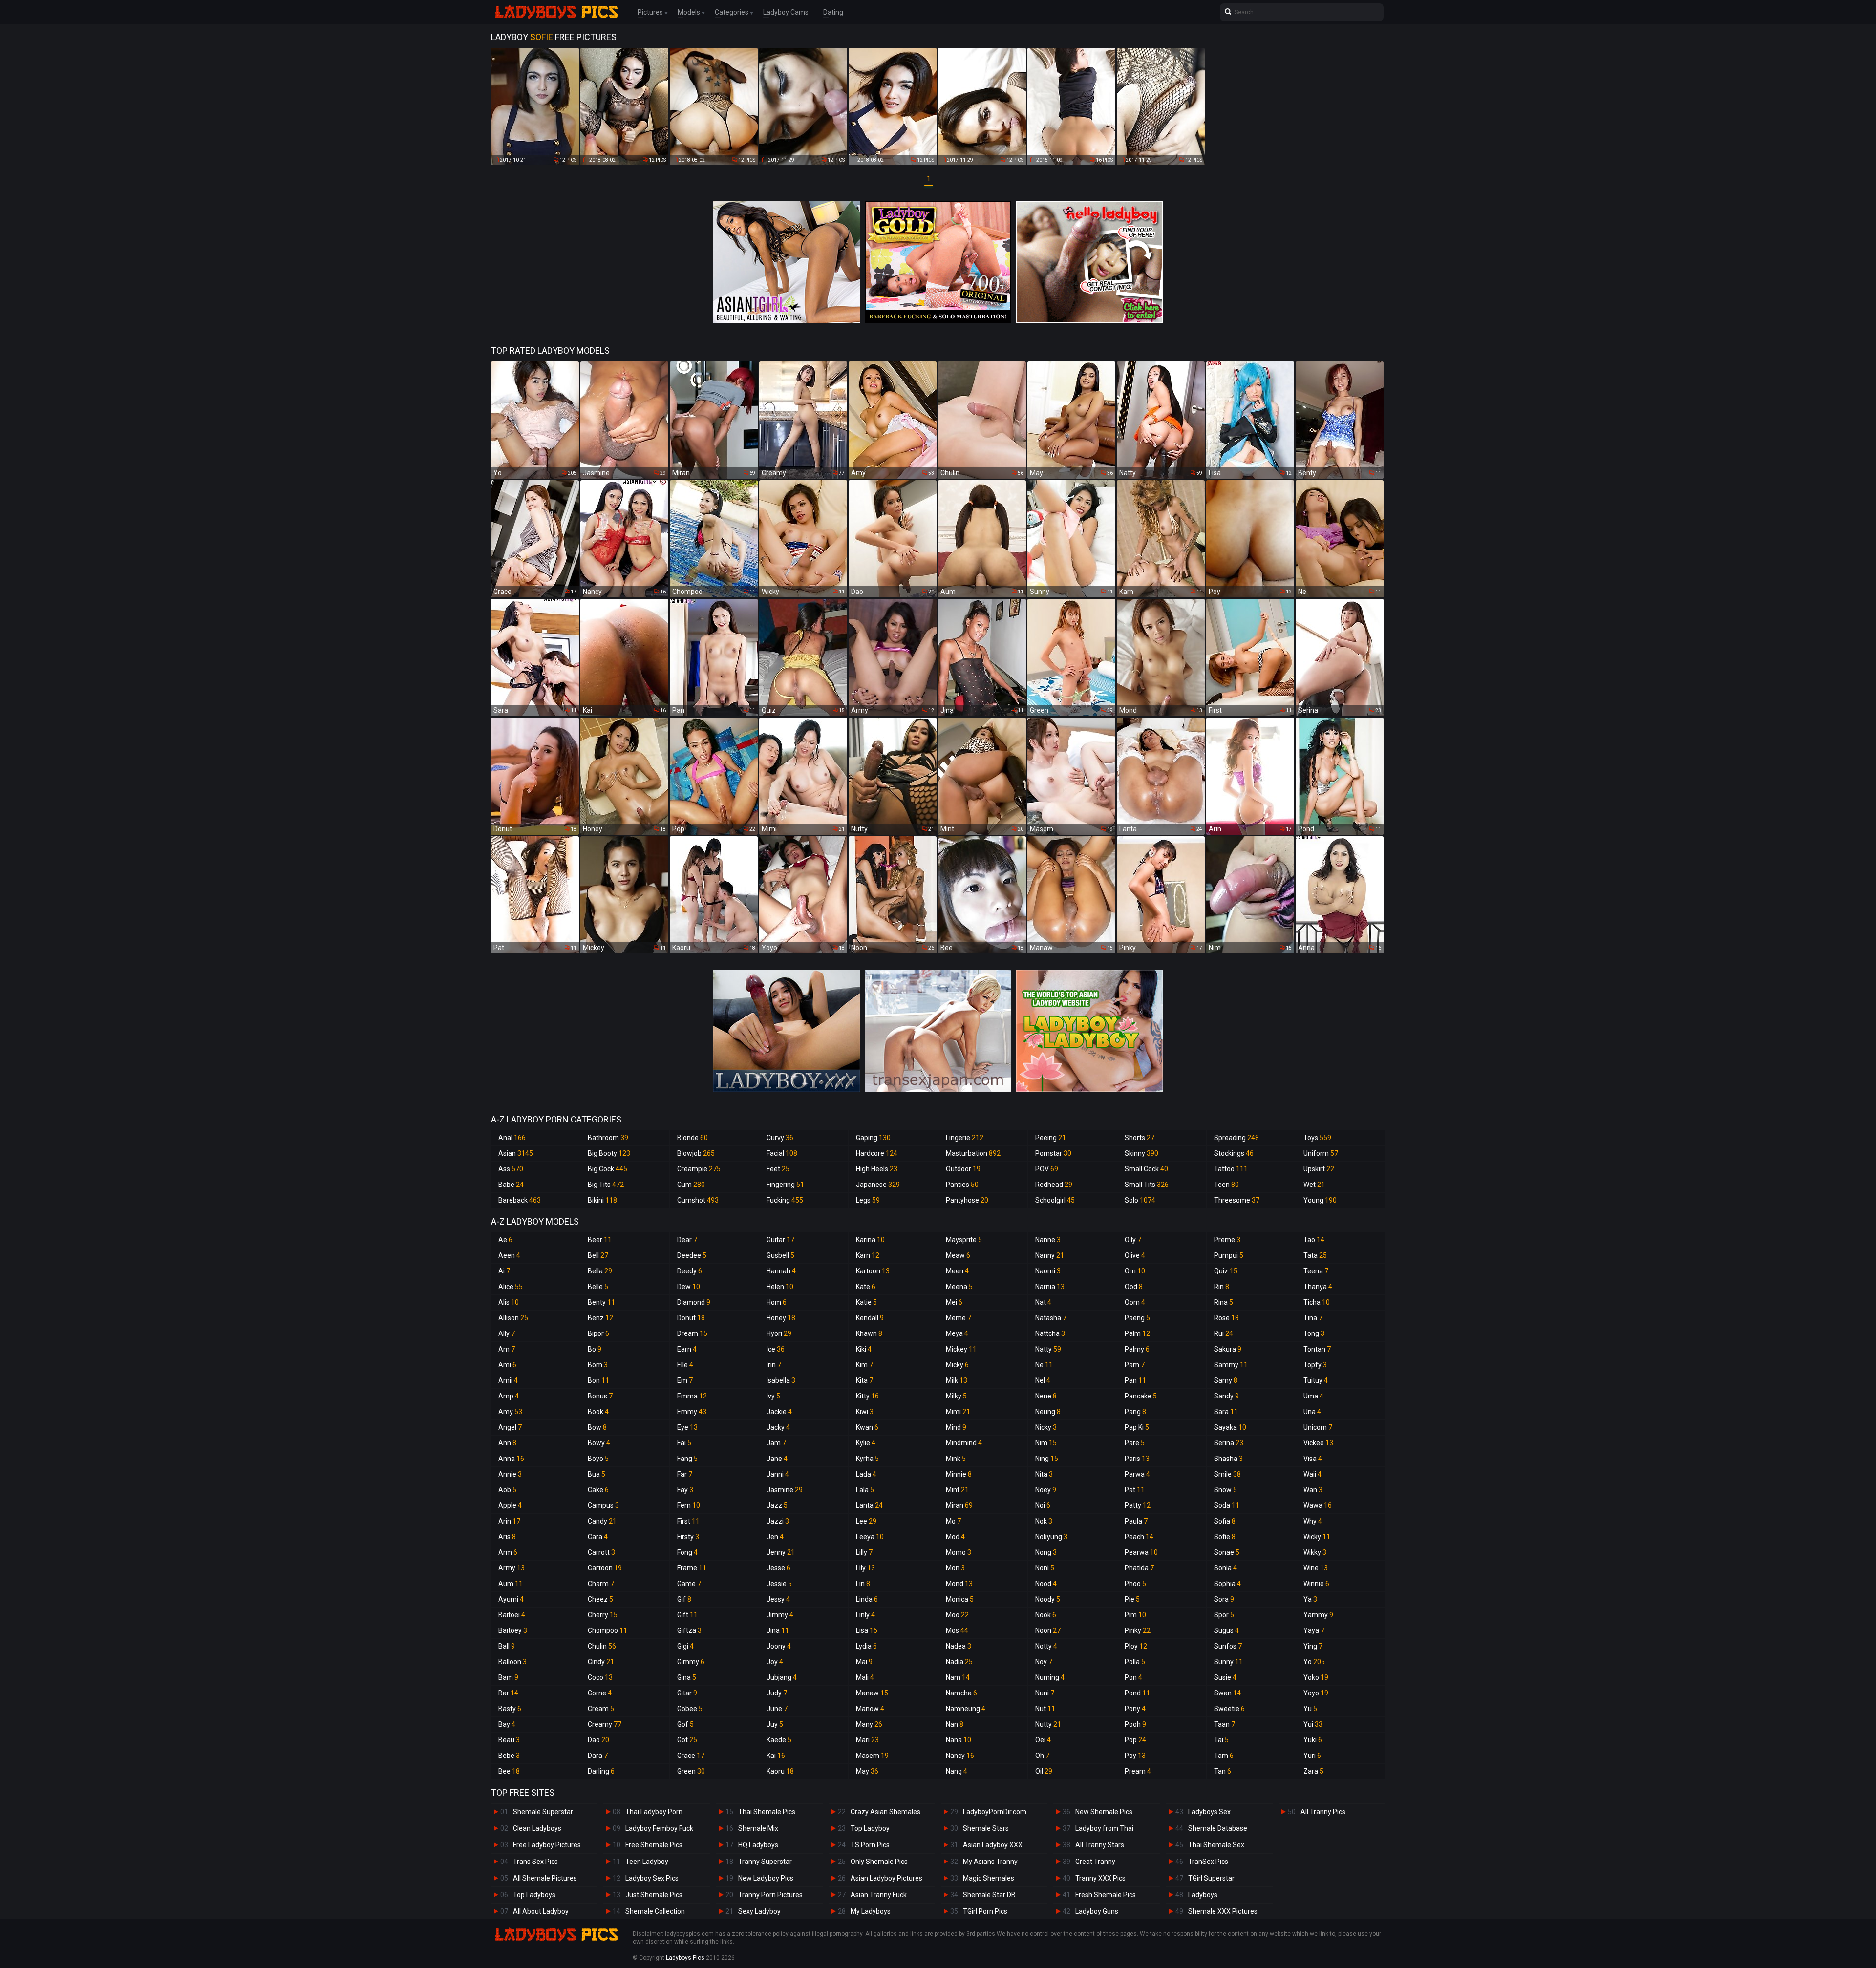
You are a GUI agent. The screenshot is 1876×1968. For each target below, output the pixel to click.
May (867, 1771)
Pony (1135, 1709)
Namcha (961, 1693)
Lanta (869, 1505)
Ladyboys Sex (1209, 1812)
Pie (1132, 1599)
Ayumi (511, 1599)
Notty (1046, 1646)
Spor (1224, 1615)
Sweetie (1229, 1709)
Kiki (864, 1349)
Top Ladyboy (870, 1828)
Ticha (1317, 1302)
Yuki (1313, 1740)
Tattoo (1231, 1169)
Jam (776, 1443)
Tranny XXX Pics (1100, 1878)
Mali (865, 1677)
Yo (1314, 1662)
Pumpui (1229, 1255)
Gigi (685, 1646)
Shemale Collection (655, 1911)
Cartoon (605, 1568)
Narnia (1050, 1287)
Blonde (693, 1138)
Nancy (960, 1756)
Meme (959, 1318)
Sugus (1226, 1630)
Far (685, 1474)
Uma (1313, 1396)
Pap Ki (1137, 1427)
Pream (1138, 1771)
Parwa (1137, 1474)
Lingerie (965, 1138)
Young (1320, 1200)
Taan (1225, 1724)
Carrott (601, 1552)
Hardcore (877, 1153)
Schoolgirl (1055, 1200)
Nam (958, 1677)
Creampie (699, 1169)
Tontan (1317, 1349)
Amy (510, 1412)
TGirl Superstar (1211, 1878)
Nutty (1048, 1724)
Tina (1313, 1318)
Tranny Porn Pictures (770, 1895)
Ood (1134, 1287)
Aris (507, 1537)
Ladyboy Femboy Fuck (659, 1828)
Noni (1045, 1568)
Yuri (1312, 1756)
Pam (1135, 1365)
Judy (777, 1693)
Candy (602, 1521)
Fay (685, 1490)
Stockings (1234, 1153)
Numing (1050, 1677)
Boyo (598, 1459)
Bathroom (608, 1138)
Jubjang (782, 1677)
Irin (774, 1365)
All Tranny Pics (1323, 1812)
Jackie (779, 1412)
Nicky (1046, 1427)
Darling (601, 1771)
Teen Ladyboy (647, 1862)
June (777, 1709)
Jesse (778, 1568)
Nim (1046, 1443)
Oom (1135, 1302)
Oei (1043, 1740)
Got (687, 1740)
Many (869, 1724)
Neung (1048, 1412)
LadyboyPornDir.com (995, 1812)
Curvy (780, 1138)
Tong (1314, 1333)
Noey (1046, 1490)
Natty (1048, 1349)
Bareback (520, 1200)
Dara (598, 1756)
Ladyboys (1203, 1895)
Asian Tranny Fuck (879, 1895)
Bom (598, 1365)
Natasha (1051, 1318)
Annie (510, 1474)
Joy (775, 1662)
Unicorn (1318, 1427)
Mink (956, 1459)
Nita (1044, 1474)
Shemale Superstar (543, 1812)
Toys (1317, 1138)
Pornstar (1053, 1153)
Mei (954, 1302)
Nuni (1045, 1693)
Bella (600, 1271)
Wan (1313, 1490)
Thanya (1318, 1287)
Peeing (1051, 1138)
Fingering (785, 1185)
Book (598, 1412)
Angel (510, 1427)
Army (512, 1568)
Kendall (870, 1318)
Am (507, 1349)
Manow (870, 1709)
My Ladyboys (871, 1911)
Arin (509, 1521)
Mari (867, 1740)
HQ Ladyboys (758, 1845)
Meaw (958, 1255)
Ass (511, 1169)
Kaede (779, 1740)
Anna (511, 1459)
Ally (507, 1333)
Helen (780, 1287)
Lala (865, 1490)
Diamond (694, 1302)
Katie (866, 1302)
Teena (1316, 1271)
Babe (511, 1185)
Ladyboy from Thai (1104, 1828)
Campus (603, 1505)
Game (689, 1584)
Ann (507, 1443)
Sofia (1225, 1521)
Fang (687, 1459)
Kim (864, 1365)
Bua (597, 1474)
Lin (863, 1584)
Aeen (509, 1255)
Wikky (1315, 1552)
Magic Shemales (989, 1878)
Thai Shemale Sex (1216, 1845)
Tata (1315, 1255)
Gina (687, 1677)
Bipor (598, 1333)
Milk (957, 1380)
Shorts (1140, 1138)
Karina (870, 1240)
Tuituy (1316, 1380)
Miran (959, 1505)
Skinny (1141, 1153)
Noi (1043, 1505)
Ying (1313, 1646)
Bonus (600, 1396)
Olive (1135, 1255)
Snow (1226, 1490)
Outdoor (963, 1169)
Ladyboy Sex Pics (652, 1878)
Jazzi (778, 1521)
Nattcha (1050, 1333)
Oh (1042, 1756)
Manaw (872, 1693)
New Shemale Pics (1104, 1812)
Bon (598, 1380)
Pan (1135, 1380)
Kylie (866, 1443)
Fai (684, 1443)
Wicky (1317, 1537)
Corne (600, 1693)
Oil (1044, 1771)
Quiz (1226, 1271)
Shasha (1228, 1459)
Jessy (778, 1599)
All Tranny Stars (1100, 1845)
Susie (1225, 1677)
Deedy (690, 1271)
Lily (865, 1568)
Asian (516, 1153)
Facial (782, 1153)
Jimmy (780, 1615)
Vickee (1318, 1443)
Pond (1137, 1693)
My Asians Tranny (990, 1862)
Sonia (1226, 1568)
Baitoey (513, 1630)
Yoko (1316, 1677)
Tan (1223, 1771)
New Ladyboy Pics (766, 1878)
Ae (505, 1240)
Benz (600, 1318)
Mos (957, 1630)
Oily (1133, 1240)
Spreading (1236, 1138)
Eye (687, 1427)
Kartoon (873, 1271)
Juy (775, 1724)
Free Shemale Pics (654, 1845)
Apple (510, 1505)
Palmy (1137, 1349)
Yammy (1318, 1615)
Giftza (689, 1630)
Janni (778, 1474)
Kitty (867, 1396)
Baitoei (512, 1615)
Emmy (692, 1412)
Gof (685, 1724)
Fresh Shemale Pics (1106, 1895)
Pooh (1135, 1724)
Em (685, 1380)
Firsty (688, 1537)
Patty (1138, 1505)
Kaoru (780, 1771)
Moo (957, 1615)
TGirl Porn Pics (985, 1911)
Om (1135, 1271)
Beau (509, 1740)
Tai (1221, 1740)
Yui (1313, 1724)
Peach (1139, 1537)
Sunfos (1228, 1646)
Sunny (1228, 1662)
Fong (687, 1552)
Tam (1224, 1756)
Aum (511, 1584)
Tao (1314, 1240)
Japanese (878, 1185)
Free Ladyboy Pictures (547, 1845)
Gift (687, 1615)
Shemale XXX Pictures (1223, 1911)
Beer (600, 1240)
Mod (955, 1537)
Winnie (1316, 1584)
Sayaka (1230, 1427)
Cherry (603, 1615)
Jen (775, 1537)
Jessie (779, 1584)
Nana (959, 1740)
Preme (1227, 1240)
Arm (508, 1552)
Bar (508, 1693)
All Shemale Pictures (545, 1878)
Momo (959, 1552)
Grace (691, 1756)
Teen (1226, 1185)
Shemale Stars (986, 1828)
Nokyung (1051, 1537)
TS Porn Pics (870, 1845)
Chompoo (608, 1630)
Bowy (599, 1443)
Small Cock (1146, 1169)
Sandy (1226, 1396)
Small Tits (1147, 1185)
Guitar (780, 1240)
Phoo (1135, 1584)
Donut (691, 1318)
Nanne (1048, 1240)
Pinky (1138, 1630)
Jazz (777, 1505)
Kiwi (865, 1412)
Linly (865, 1615)
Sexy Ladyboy (759, 1911)
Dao (598, 1740)
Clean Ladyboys (537, 1828)
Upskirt (1319, 1169)
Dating (833, 12)
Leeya (870, 1537)
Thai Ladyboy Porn (654, 1812)
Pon (1133, 1677)
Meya (957, 1333)
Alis (509, 1302)
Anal (512, 1138)
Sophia (1227, 1584)
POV (1047, 1169)
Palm (1137, 1333)
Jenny (781, 1552)
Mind (956, 1427)
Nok (1044, 1521)
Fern (689, 1505)
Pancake (1141, 1396)
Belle (598, 1287)
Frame (692, 1568)
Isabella (781, 1380)
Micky (957, 1365)
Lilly (864, 1552)
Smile (1227, 1474)
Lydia (866, 1646)
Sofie (1225, 1537)
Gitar (687, 1693)
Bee (509, 1771)
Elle (685, 1365)
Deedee (692, 1255)
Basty (510, 1709)
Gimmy (691, 1662)
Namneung (966, 1709)
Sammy (1231, 1365)
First (688, 1521)
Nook (1046, 1615)
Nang (957, 1771)
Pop (1135, 1740)
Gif (684, 1599)
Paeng (1137, 1318)
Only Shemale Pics (879, 1862)
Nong (1046, 1552)
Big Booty (609, 1153)
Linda (867, 1599)
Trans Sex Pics (535, 1862)
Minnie (959, 1474)
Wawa (1318, 1505)
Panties (962, 1185)
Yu (1310, 1709)
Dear (687, 1240)
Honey (781, 1318)
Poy (1135, 1756)
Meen (957, 1271)
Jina (778, 1630)
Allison (513, 1318)
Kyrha (867, 1459)
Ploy (1136, 1646)
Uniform (1321, 1153)
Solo (1140, 1200)
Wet (1314, 1185)
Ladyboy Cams (786, 12)
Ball (507, 1646)
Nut (1045, 1709)
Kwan (867, 1427)
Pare (1135, 1443)
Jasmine (785, 1490)
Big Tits (606, 1185)
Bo (595, 1349)
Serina (1229, 1443)
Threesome (1237, 1200)
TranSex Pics (1208, 1862)
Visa (1313, 1459)
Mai (864, 1662)
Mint (957, 1490)
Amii (508, 1380)
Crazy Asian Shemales (885, 1812)
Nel (1043, 1380)
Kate (866, 1287)
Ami (507, 1365)
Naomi (1048, 1271)
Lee (866, 1521)
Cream (601, 1709)
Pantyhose (967, 1200)
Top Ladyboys (534, 1895)
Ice (776, 1349)
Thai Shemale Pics (767, 1812)
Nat (1043, 1302)
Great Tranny (1095, 1862)
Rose (1226, 1318)
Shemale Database (1218, 1828)
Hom (777, 1302)
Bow (597, 1427)
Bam (508, 1677)
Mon (955, 1568)
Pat (1135, 1490)
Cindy (601, 1662)
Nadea (959, 1646)
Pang (1135, 1412)
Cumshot (698, 1200)
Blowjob (696, 1153)
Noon (1048, 1630)
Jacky (778, 1427)
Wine (1316, 1568)
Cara (598, 1537)
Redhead (1054, 1185)
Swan (1227, 1693)
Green (691, 1771)
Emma (692, 1396)
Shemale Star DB (989, 1895)
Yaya (1314, 1630)
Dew (689, 1287)
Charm (601, 1584)
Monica (960, 1599)
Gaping (873, 1138)
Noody (1048, 1599)
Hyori (779, 1333)
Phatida (1139, 1568)
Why (1313, 1521)
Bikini (602, 1200)
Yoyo (1316, 1693)
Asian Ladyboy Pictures (886, 1878)
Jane (777, 1459)
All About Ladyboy (541, 1911)
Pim (1135, 1615)
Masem (872, 1756)
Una (1312, 1412)
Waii (1312, 1474)
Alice (511, 1287)
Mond (959, 1584)
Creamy (605, 1724)
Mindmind (964, 1443)
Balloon (512, 1662)
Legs (868, 1200)
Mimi (958, 1412)
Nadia (959, 1662)
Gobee (690, 1709)
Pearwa (1141, 1552)
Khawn (869, 1333)
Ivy (773, 1396)
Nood (1046, 1584)
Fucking (785, 1200)
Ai (504, 1271)
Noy (1044, 1662)
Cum (691, 1185)
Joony (779, 1646)
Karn (868, 1255)
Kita (864, 1380)
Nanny (1050, 1255)
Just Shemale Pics (654, 1895)
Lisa (867, 1630)
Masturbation (973, 1153)
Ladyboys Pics (685, 1958)
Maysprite (964, 1240)
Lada (866, 1474)
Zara (1313, 1771)
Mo (953, 1521)
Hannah (781, 1271)
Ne (1044, 1365)
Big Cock (608, 1169)
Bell (598, 1255)
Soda (1227, 1505)
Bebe (509, 1756)
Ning (1047, 1459)
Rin (1222, 1287)
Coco (600, 1677)
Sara (1226, 1412)
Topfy (1315, 1365)
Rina (1224, 1302)
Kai (776, 1756)
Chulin (602, 1646)
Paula (1136, 1521)
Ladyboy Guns (1097, 1911)
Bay (507, 1724)
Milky (956, 1396)
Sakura (1228, 1349)
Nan (955, 1724)
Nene (1046, 1396)
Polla (1135, 1662)
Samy (1226, 1380)
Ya (1310, 1599)
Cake (598, 1490)
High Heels (877, 1169)
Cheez (600, 1599)
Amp (509, 1396)
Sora (1224, 1599)
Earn (687, 1349)
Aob (507, 1490)
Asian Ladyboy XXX (993, 1845)
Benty (601, 1302)
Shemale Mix (758, 1828)
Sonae (1227, 1552)
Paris (1137, 1459)
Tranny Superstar (765, 1862)
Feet (778, 1169)
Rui (1224, 1333)
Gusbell (780, 1255)
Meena (959, 1287)
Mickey (961, 1349)
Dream (692, 1333)
